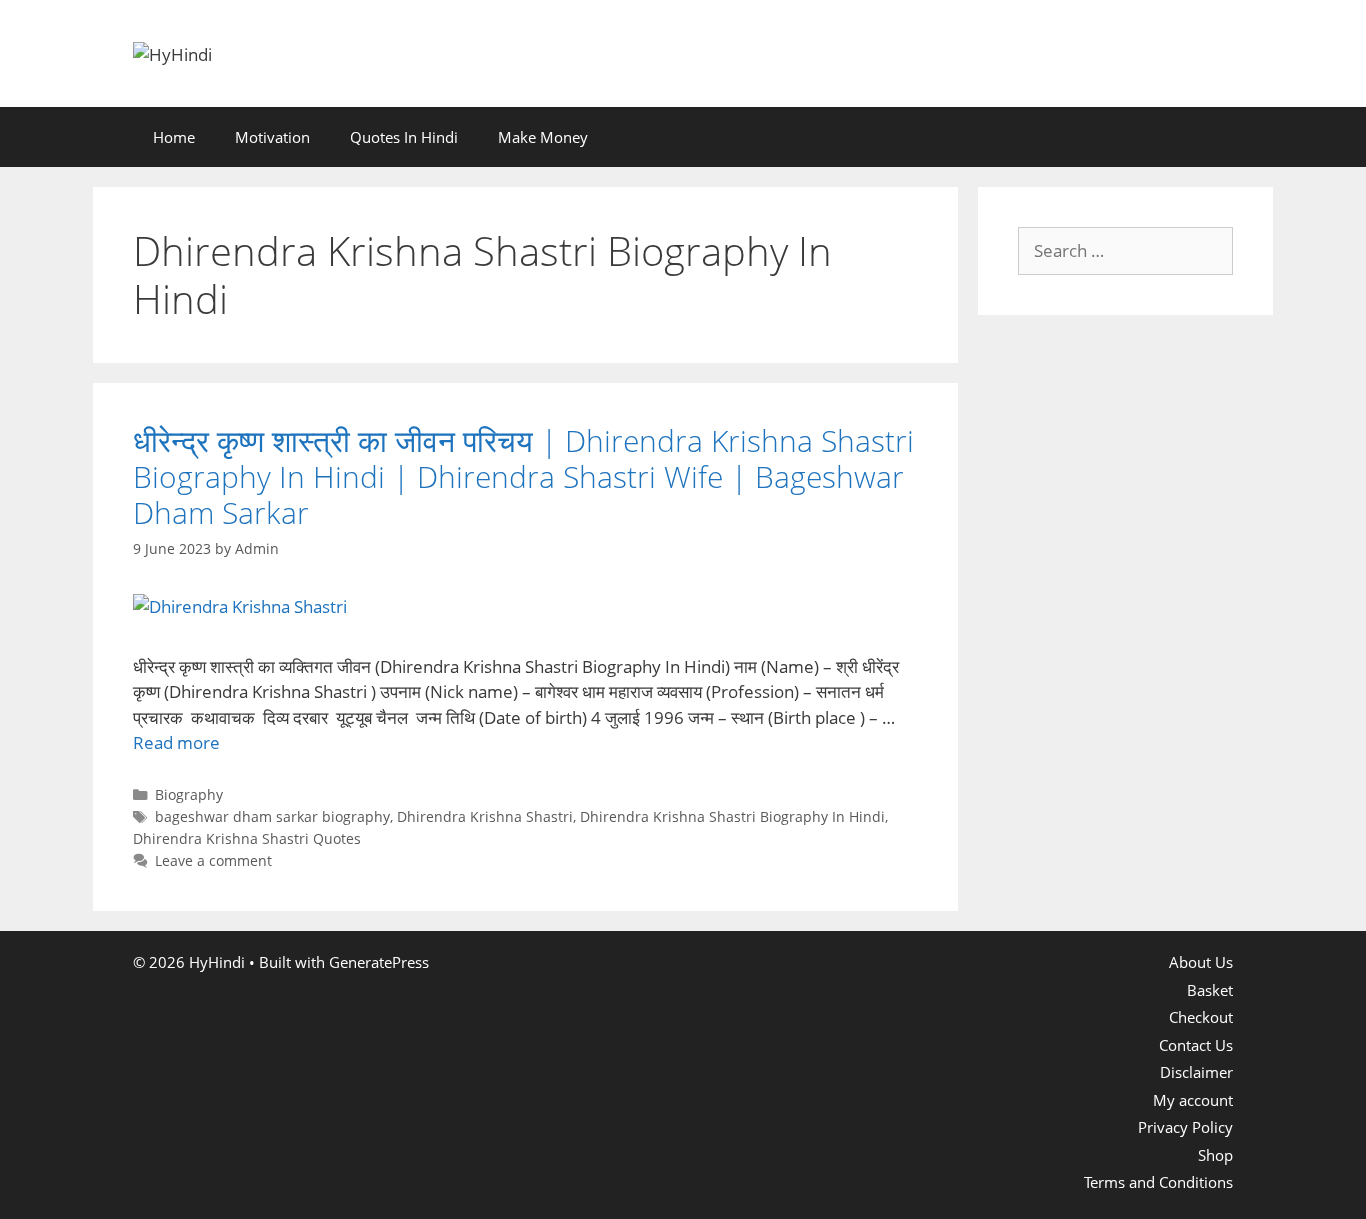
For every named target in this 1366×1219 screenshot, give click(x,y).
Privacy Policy (1185, 1127)
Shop (1215, 1155)
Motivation (272, 137)
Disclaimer (1196, 1072)
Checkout (1201, 1017)
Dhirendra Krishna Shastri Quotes (247, 838)
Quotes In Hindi (404, 137)
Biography (189, 794)
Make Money (543, 137)
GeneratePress (379, 962)
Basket (1210, 990)
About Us (1201, 962)
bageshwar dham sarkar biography (272, 816)
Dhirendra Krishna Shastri (485, 816)
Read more (176, 742)
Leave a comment (213, 860)
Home (174, 137)
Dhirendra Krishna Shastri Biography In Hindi (732, 816)
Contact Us (1196, 1045)
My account (1193, 1100)
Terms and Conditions (1158, 1182)
